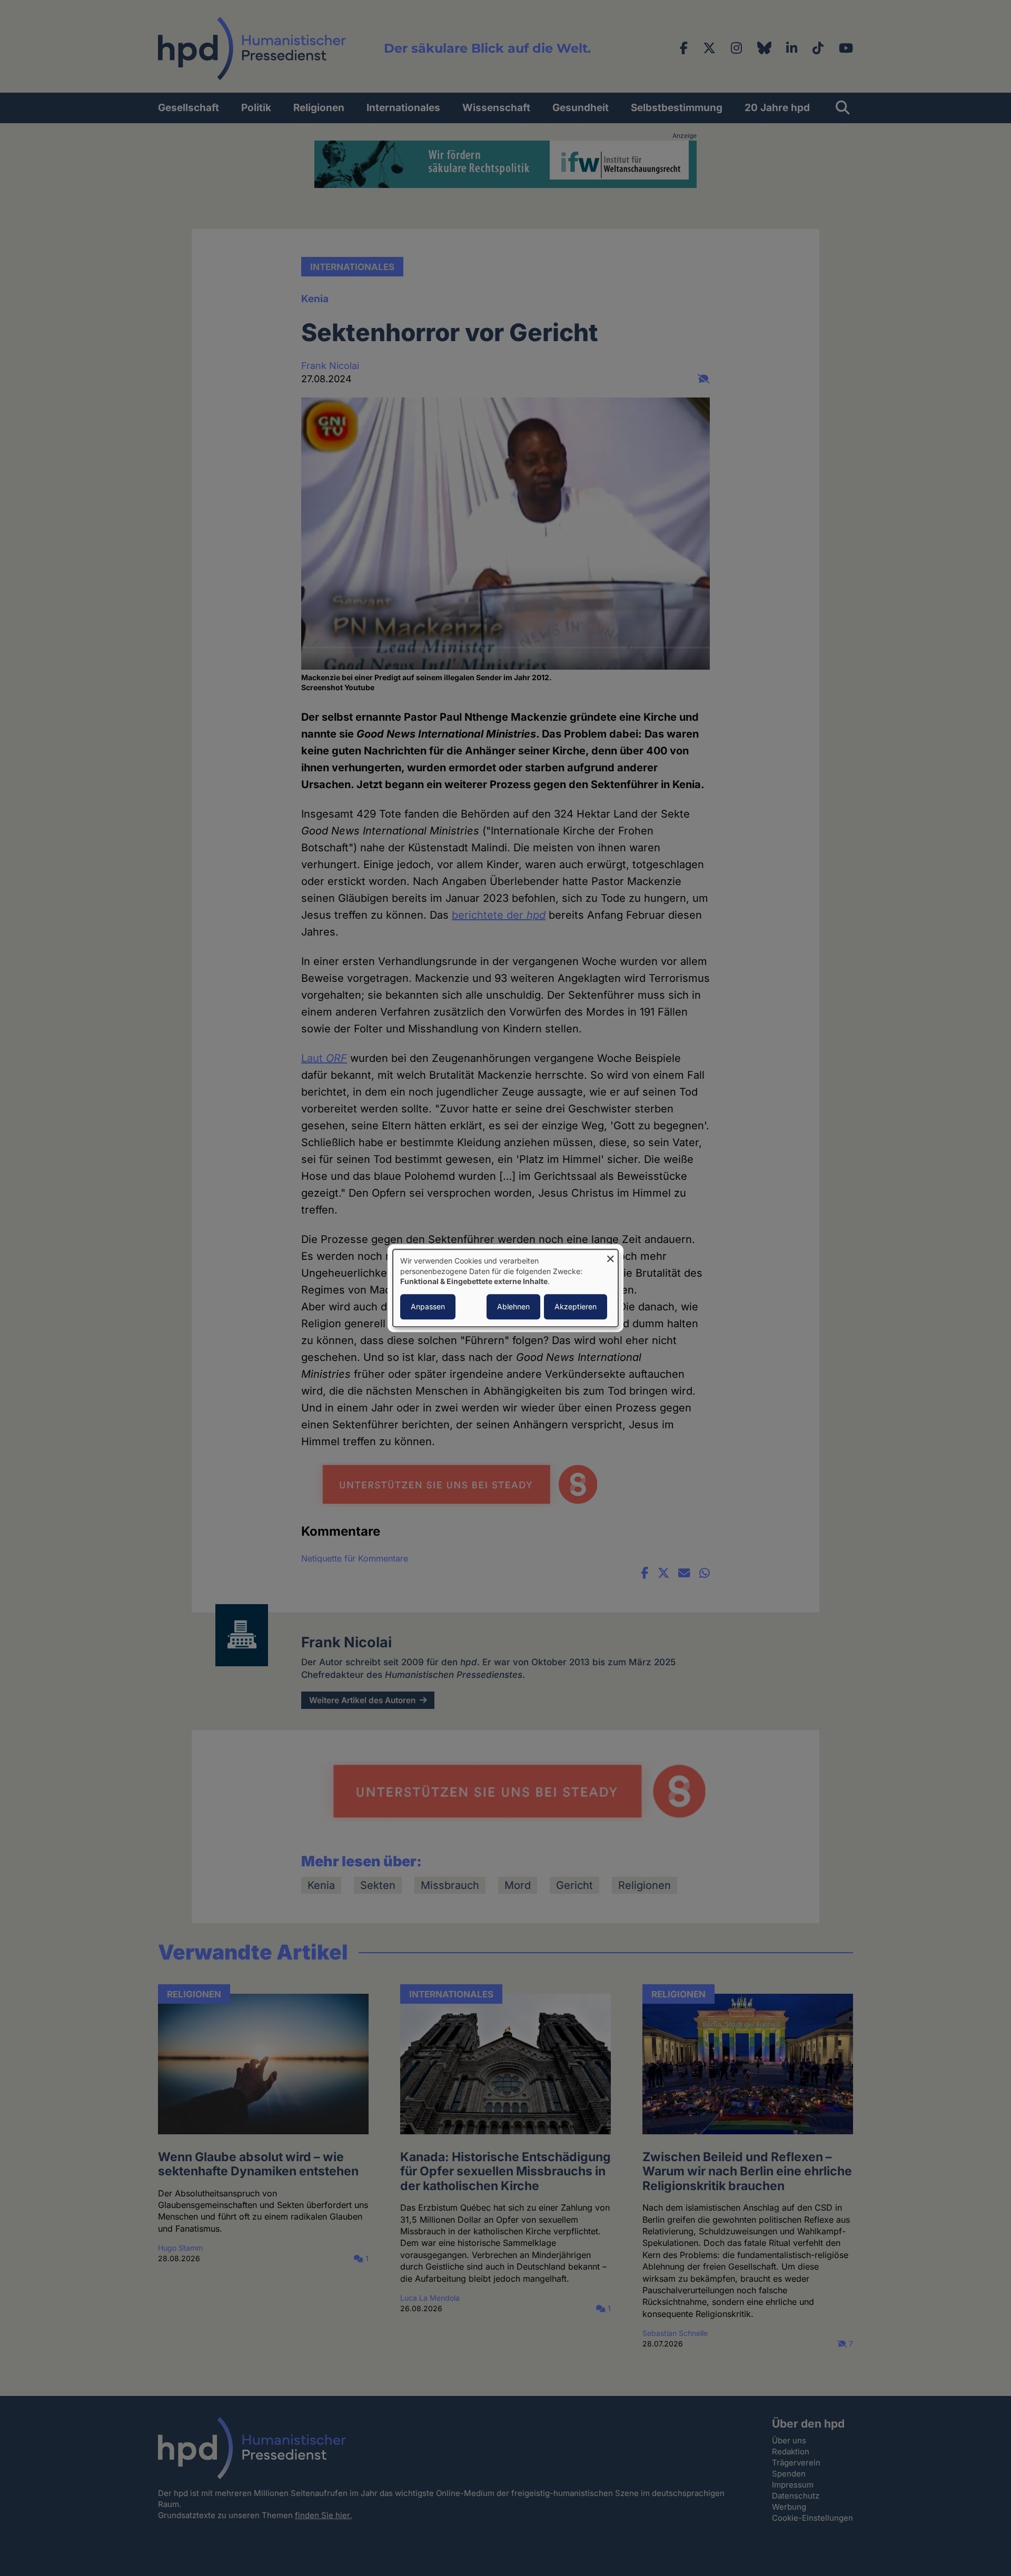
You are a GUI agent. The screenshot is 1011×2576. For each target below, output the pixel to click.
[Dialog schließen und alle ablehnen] (610, 1256)
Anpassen (428, 1306)
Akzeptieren (576, 1306)
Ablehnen (513, 1306)
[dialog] (506, 1288)
